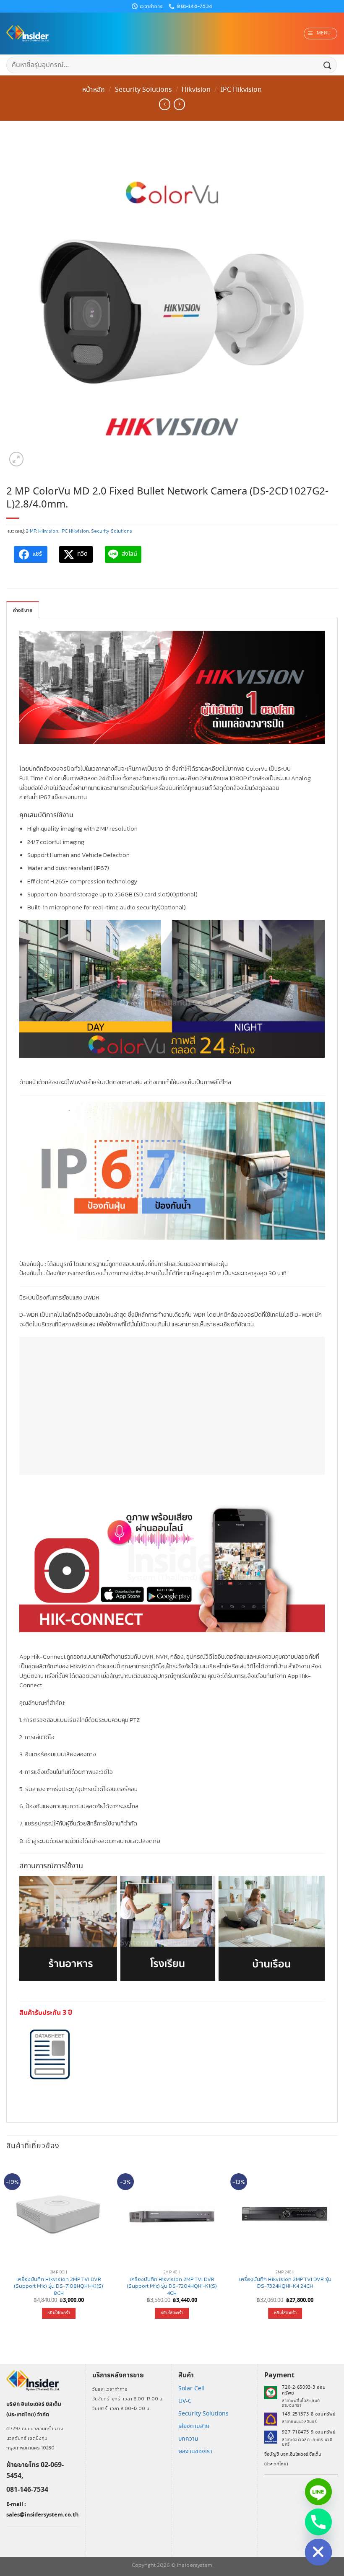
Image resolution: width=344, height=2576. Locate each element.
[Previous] (7, 2247)
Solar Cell (192, 2389)
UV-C (185, 2401)
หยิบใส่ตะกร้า (59, 2313)
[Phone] (318, 2522)
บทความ (188, 2439)
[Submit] (328, 65)
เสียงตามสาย (194, 2426)
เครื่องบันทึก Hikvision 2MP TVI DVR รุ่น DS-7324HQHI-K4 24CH (285, 2283)
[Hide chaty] (318, 2552)
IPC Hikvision (241, 90)
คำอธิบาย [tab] (23, 610)
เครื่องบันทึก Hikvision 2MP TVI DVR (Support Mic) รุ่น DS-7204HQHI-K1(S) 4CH (172, 2286)
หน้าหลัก (94, 90)
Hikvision (196, 90)
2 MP (31, 531)
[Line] (318, 2492)
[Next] (337, 2247)
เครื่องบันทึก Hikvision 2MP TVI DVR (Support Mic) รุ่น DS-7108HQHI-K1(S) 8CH (59, 2286)
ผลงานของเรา (195, 2452)
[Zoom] (17, 459)
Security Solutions (143, 90)
